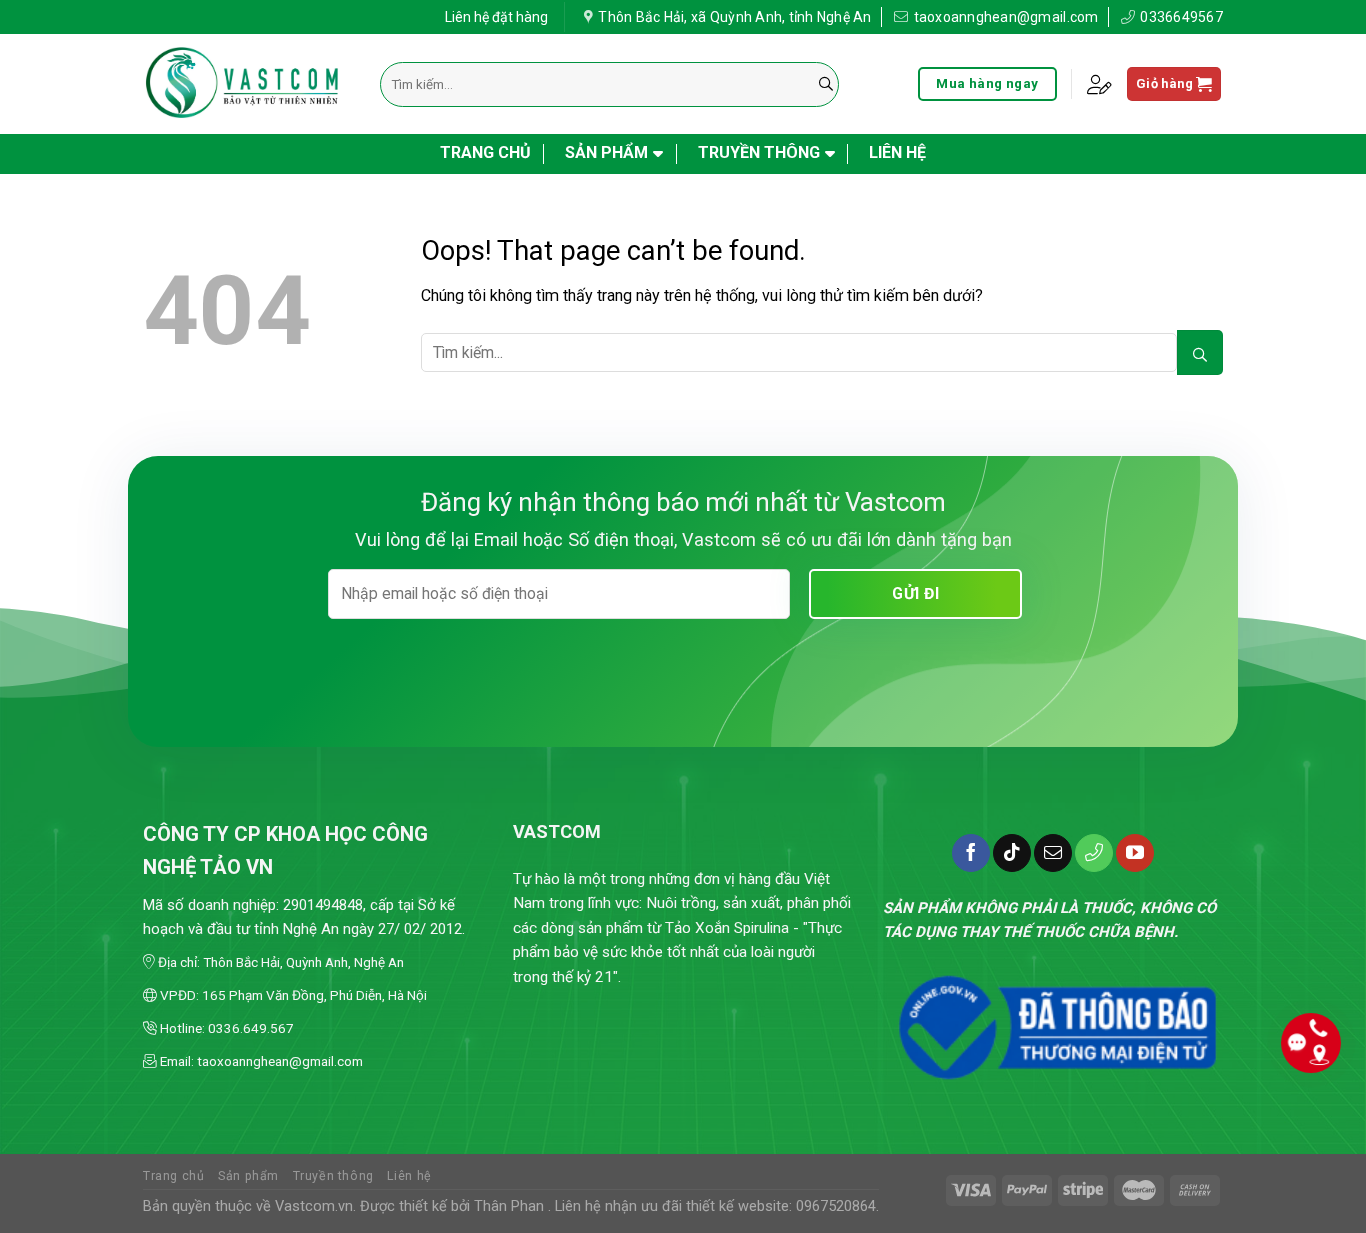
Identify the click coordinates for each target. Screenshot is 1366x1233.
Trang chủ (485, 152)
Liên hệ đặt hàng (496, 17)
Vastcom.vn (314, 1206)
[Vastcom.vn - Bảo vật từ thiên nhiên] (246, 84)
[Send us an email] (1053, 853)
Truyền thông (759, 152)
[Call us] (1094, 853)
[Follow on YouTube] (1135, 853)
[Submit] (826, 84)
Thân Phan (509, 1206)
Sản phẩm (606, 152)
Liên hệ (897, 152)
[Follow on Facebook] (971, 853)
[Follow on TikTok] (1012, 853)
